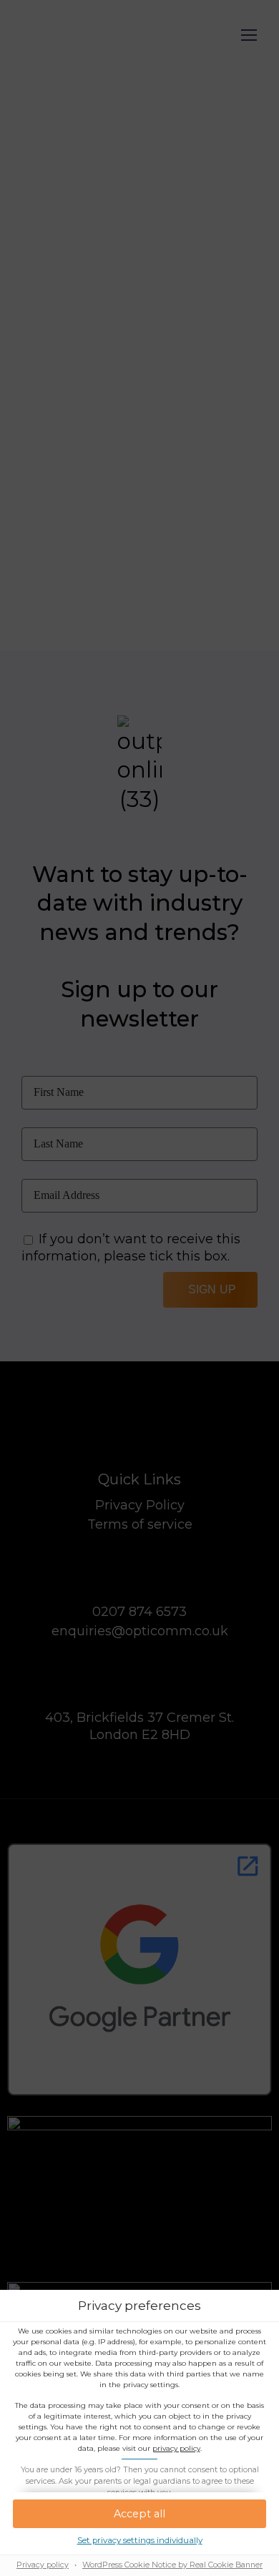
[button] (139, 2514)
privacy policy (176, 2448)
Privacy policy (43, 2565)
